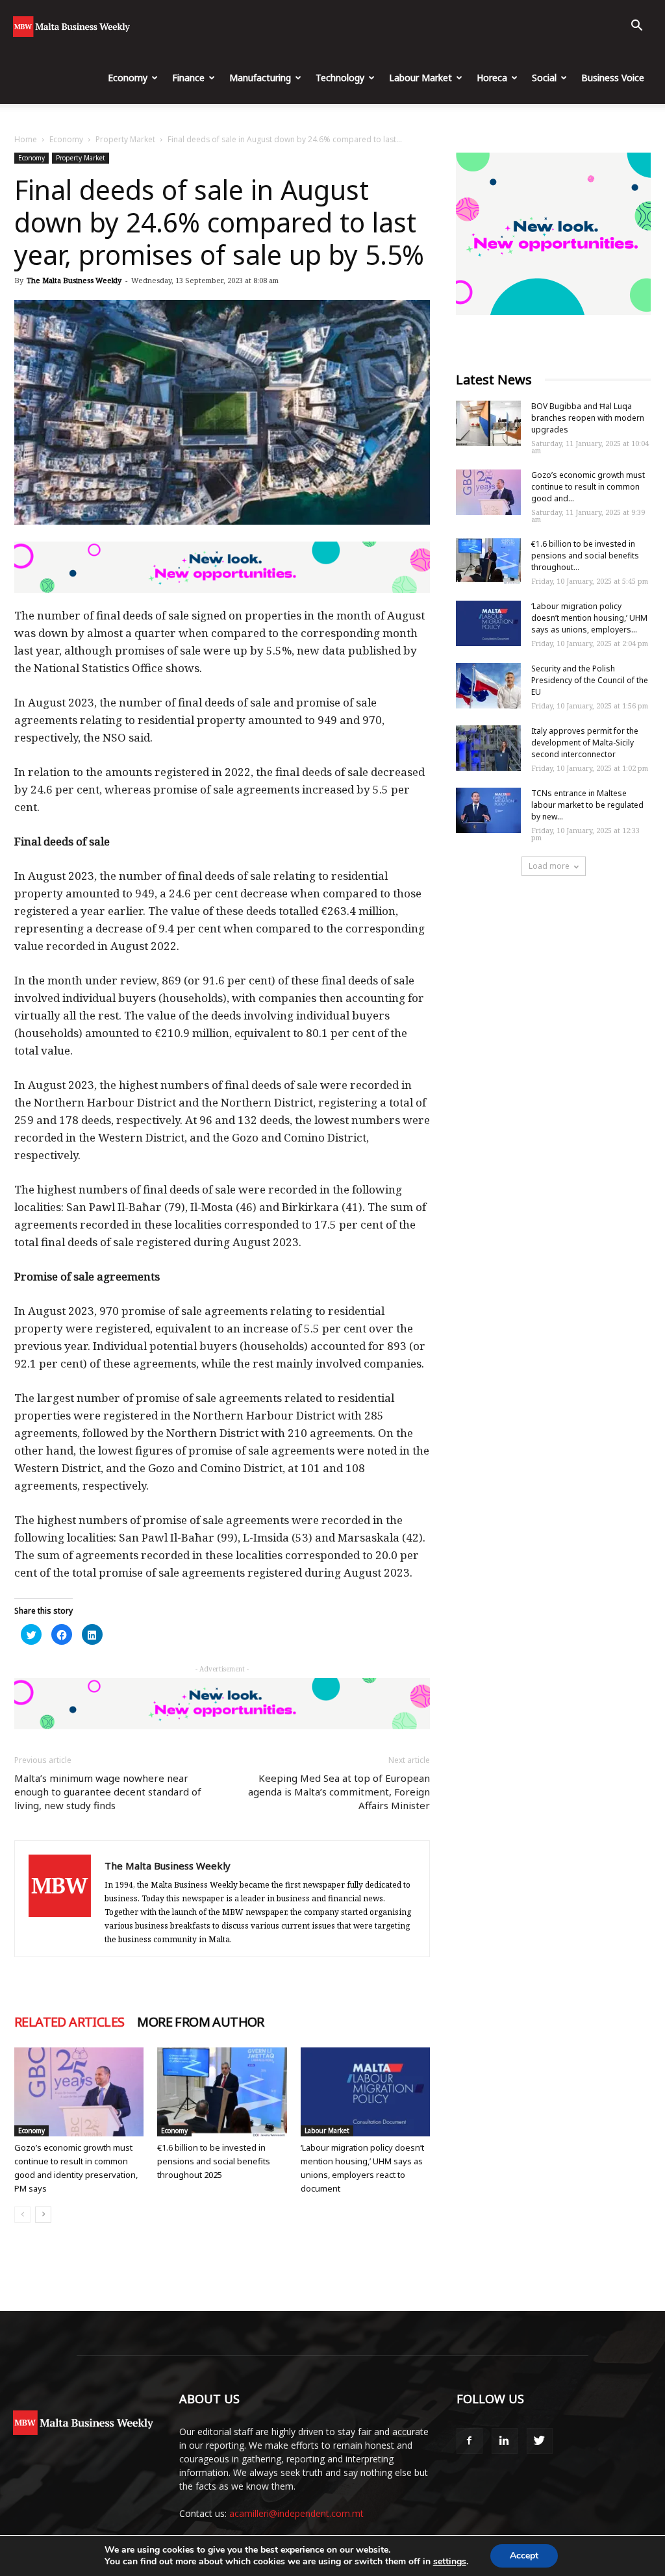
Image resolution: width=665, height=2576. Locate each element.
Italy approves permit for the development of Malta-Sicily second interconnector (585, 743)
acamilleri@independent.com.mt (296, 2513)
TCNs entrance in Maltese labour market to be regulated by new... (587, 805)
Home (26, 139)
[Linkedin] (505, 2441)
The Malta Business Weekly (74, 280)
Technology (340, 78)
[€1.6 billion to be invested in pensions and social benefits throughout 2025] (222, 2092)
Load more (549, 866)
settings (450, 2562)
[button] (636, 27)
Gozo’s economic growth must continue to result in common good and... (588, 487)
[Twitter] (540, 2441)
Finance (188, 78)
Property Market (125, 139)
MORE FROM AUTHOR (200, 2022)
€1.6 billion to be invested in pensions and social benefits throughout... (585, 556)
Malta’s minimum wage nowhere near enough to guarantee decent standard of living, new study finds (108, 1792)
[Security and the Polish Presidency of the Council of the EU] (488, 686)
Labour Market (420, 78)
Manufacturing (260, 78)
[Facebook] (470, 2441)
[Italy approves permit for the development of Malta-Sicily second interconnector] (488, 748)
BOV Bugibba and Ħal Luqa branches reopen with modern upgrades (588, 418)
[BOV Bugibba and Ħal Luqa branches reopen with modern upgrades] (488, 423)
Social (544, 78)
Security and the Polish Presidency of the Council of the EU (590, 680)
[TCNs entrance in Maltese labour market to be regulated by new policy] (488, 810)
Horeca (492, 78)
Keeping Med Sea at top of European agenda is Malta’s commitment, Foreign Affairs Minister (339, 1792)
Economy (128, 78)
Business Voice (613, 78)
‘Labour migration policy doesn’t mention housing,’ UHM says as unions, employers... (589, 618)
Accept (524, 2556)
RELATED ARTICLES (69, 2022)
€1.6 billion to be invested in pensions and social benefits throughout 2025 (214, 2161)
